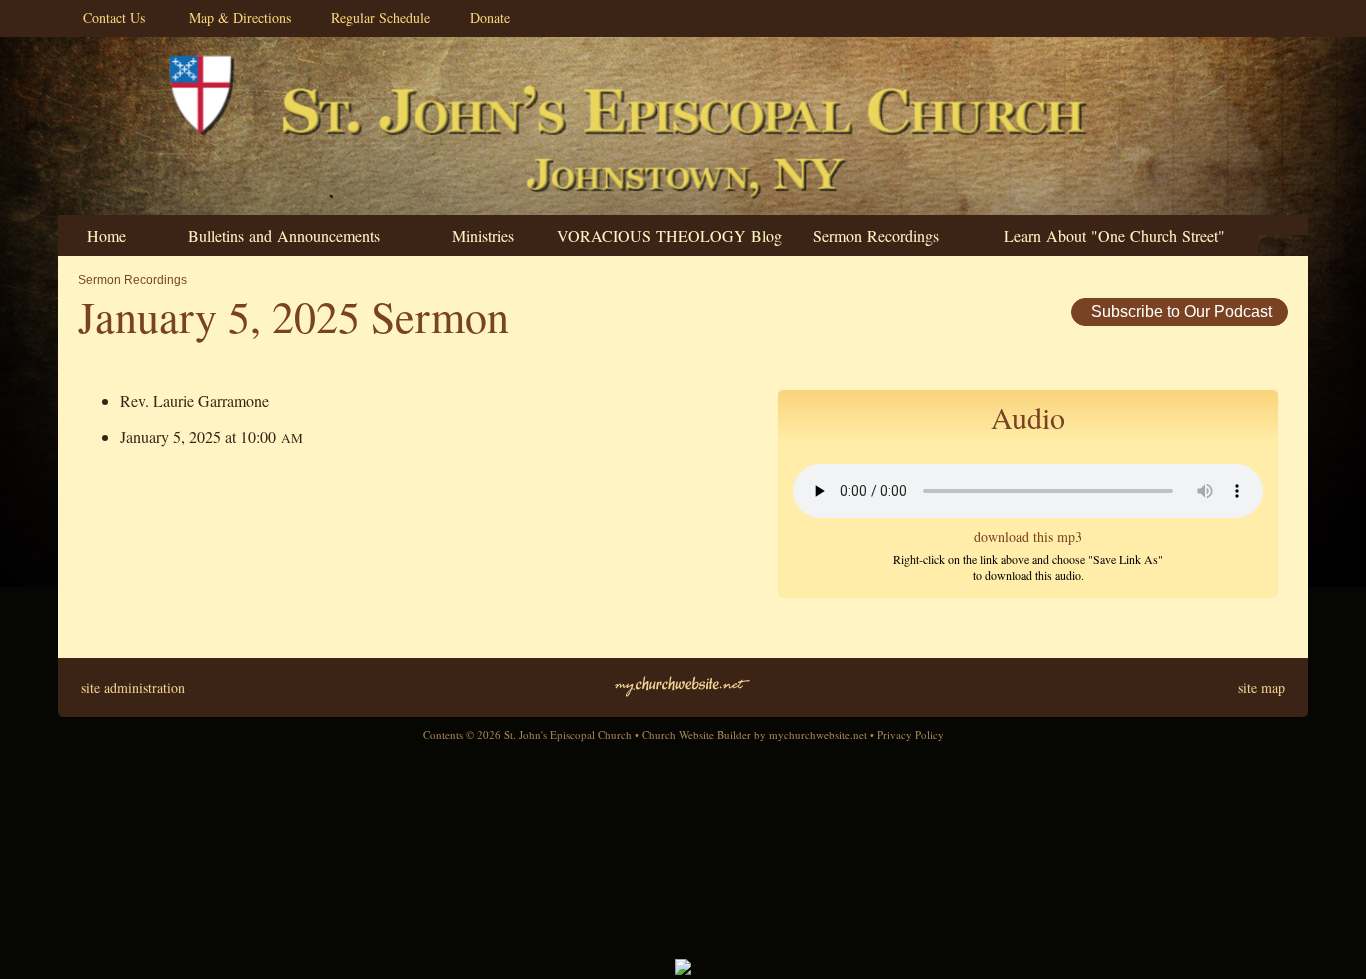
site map (1261, 687)
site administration (133, 687)
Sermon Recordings (132, 280)
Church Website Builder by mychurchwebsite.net (754, 734)
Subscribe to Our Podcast (1179, 311)
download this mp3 (1028, 536)
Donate (485, 17)
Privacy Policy (910, 734)
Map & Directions (235, 17)
